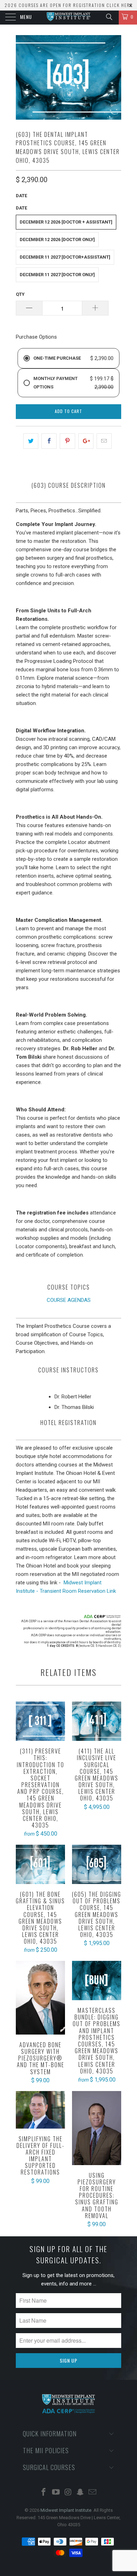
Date (21, 196)
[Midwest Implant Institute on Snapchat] (80, 2493)
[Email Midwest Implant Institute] (93, 2493)
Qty (20, 294)
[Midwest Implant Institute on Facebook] (44, 2493)
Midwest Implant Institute (66, 2510)
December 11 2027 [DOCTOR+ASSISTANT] (65, 257)
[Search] (109, 17)
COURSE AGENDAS (69, 1300)
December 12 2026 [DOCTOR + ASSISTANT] (66, 222)
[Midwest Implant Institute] (69, 18)
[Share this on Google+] (86, 441)
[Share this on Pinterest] (67, 441)
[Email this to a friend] (104, 441)
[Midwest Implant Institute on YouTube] (56, 2493)
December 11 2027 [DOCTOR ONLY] (57, 275)
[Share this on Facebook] (49, 441)
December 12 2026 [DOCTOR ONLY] (57, 239)
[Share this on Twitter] (31, 441)
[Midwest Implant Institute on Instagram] (68, 2493)
